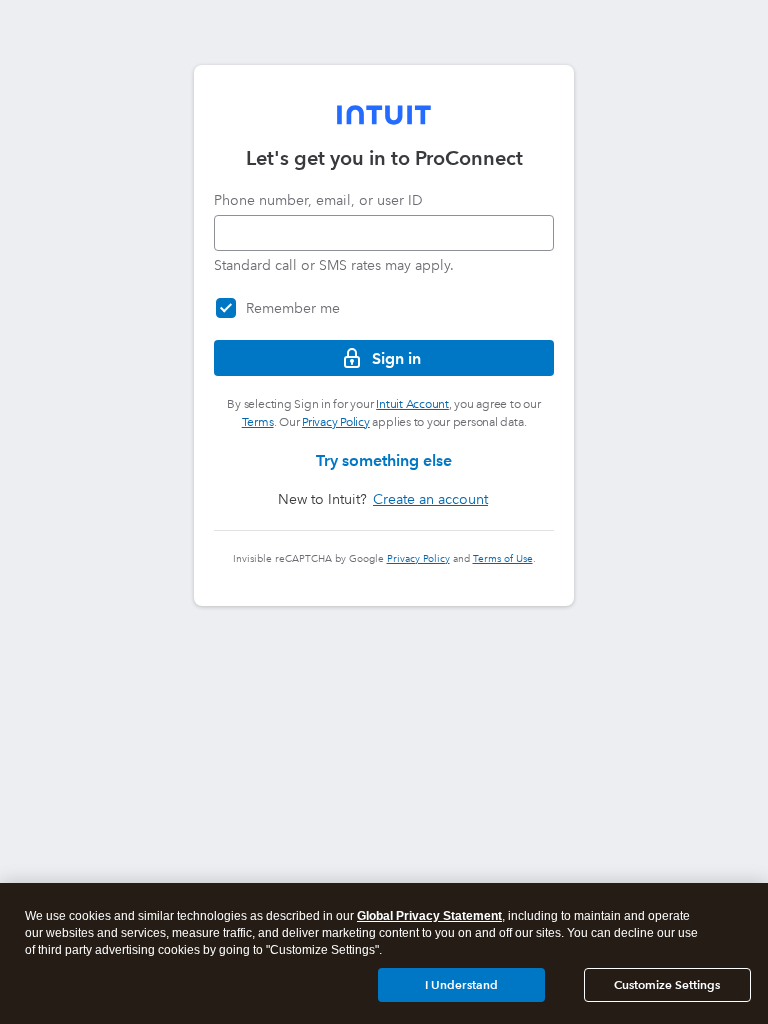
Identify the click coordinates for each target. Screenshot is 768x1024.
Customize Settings (667, 984)
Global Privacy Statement (429, 916)
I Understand (461, 984)
